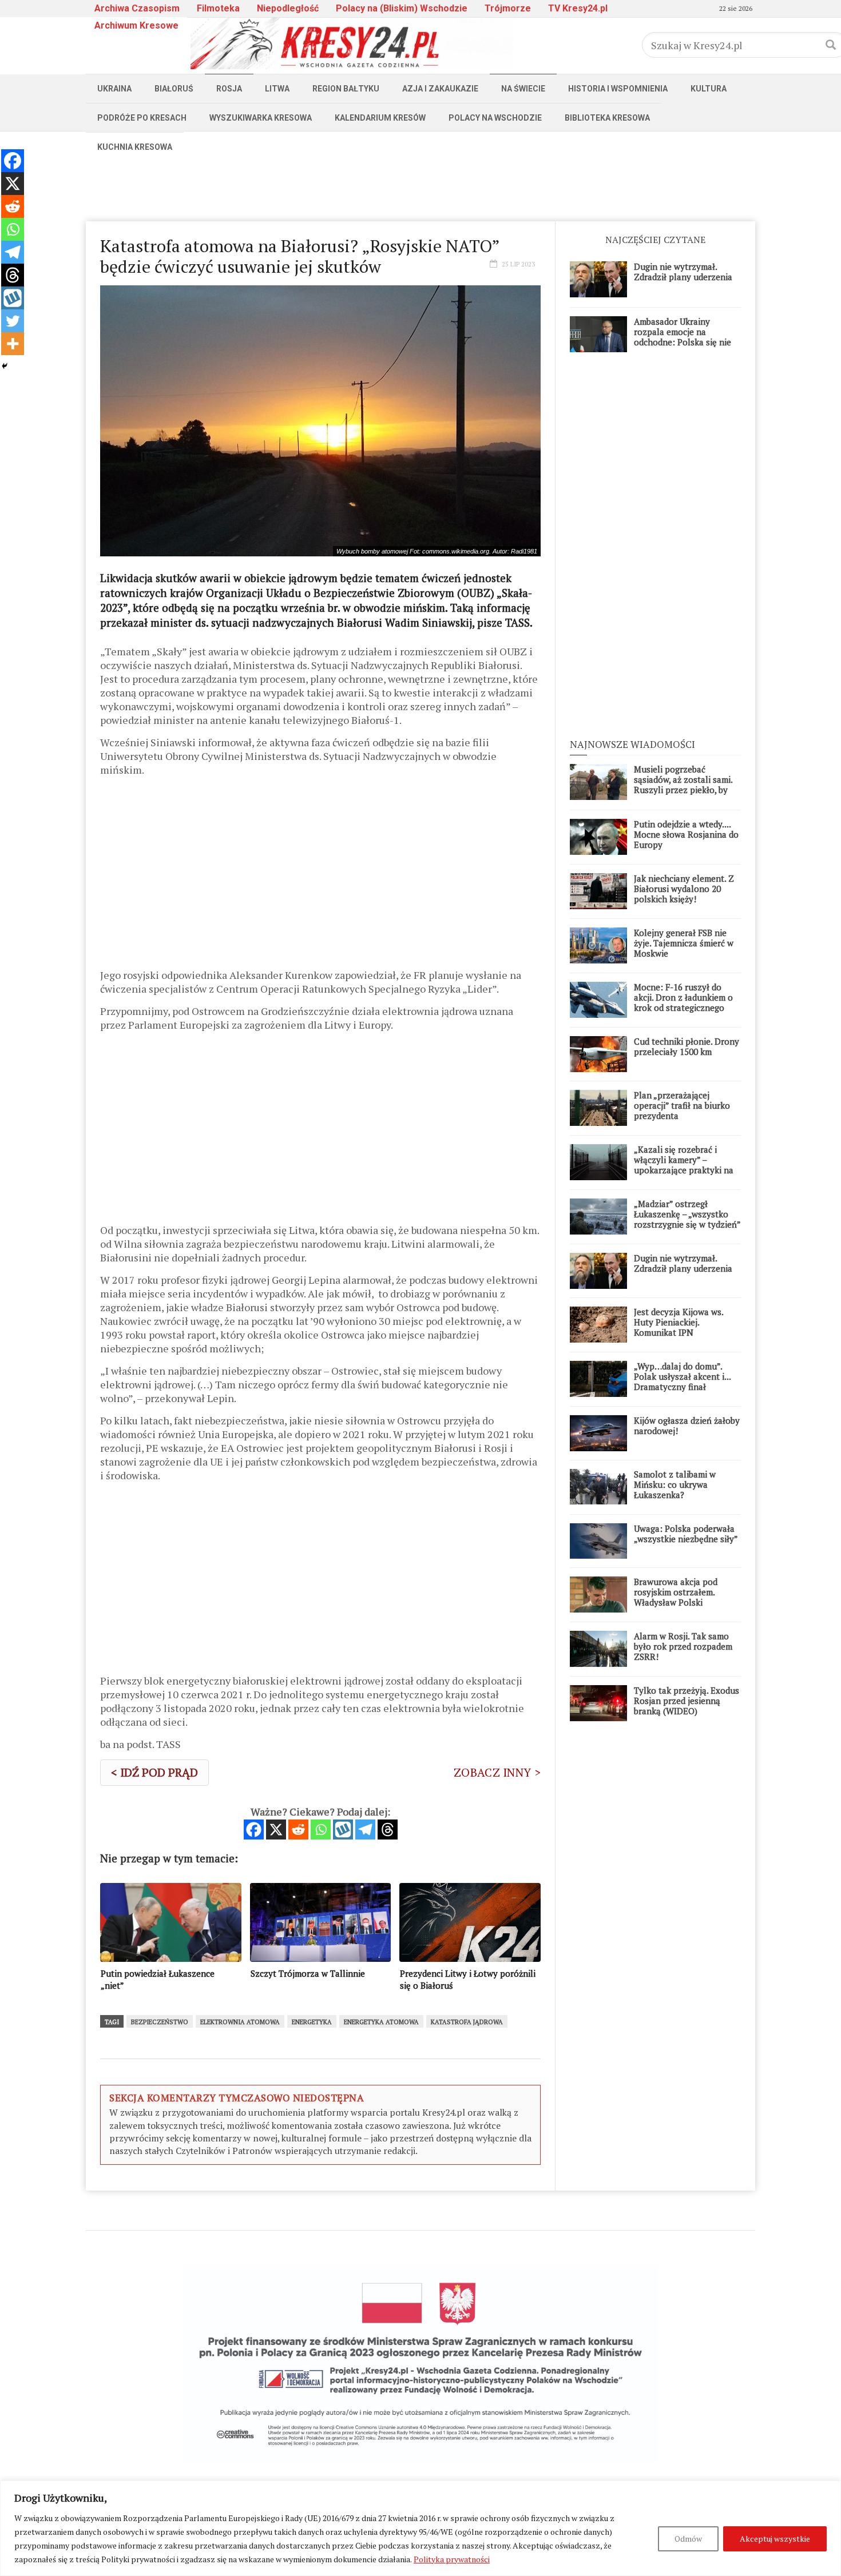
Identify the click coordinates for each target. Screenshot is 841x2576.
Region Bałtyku (346, 89)
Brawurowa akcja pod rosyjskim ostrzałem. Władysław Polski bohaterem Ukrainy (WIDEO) (676, 1602)
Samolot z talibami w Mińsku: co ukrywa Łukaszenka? (675, 1484)
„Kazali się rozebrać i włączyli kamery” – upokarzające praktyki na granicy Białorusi (684, 1165)
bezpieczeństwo (160, 2022)
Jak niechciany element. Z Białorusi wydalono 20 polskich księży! (684, 889)
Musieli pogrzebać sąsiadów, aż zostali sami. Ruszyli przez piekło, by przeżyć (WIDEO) (683, 785)
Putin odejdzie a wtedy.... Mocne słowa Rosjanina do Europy (686, 834)
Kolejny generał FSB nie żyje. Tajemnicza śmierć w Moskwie (684, 943)
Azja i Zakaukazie (440, 89)
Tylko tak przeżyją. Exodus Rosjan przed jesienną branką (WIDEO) (687, 1701)
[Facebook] (254, 1830)
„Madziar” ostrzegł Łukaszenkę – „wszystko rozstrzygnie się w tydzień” (687, 1214)
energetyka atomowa (381, 2022)
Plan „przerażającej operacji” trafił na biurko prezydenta (682, 1105)
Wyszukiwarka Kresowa (261, 118)
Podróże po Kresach (142, 118)
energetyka (312, 2022)
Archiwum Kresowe (136, 25)
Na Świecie (523, 89)
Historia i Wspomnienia (618, 89)
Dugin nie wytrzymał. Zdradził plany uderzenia (683, 272)
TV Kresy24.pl (578, 8)
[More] (13, 344)
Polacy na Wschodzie (495, 118)
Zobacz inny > (497, 1772)
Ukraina (114, 89)
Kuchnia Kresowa (135, 147)
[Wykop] (343, 1830)
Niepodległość (288, 8)
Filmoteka (218, 8)
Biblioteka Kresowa (607, 118)
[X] (276, 1830)
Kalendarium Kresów (380, 118)
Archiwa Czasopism (137, 8)
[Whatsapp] (321, 1830)
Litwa (277, 89)
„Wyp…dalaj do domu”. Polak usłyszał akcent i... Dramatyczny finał (682, 1376)
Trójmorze (508, 8)
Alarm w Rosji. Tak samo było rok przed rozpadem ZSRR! (683, 1646)
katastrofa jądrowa (467, 2022)
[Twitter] (13, 321)
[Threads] (388, 1830)
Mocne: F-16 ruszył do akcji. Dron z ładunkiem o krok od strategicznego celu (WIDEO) (683, 1002)
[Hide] (5, 366)
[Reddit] (298, 1830)
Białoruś (174, 89)
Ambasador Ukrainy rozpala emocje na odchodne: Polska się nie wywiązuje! (683, 337)
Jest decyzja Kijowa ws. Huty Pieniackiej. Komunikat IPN (679, 1322)
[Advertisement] (420, 187)
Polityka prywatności (452, 2559)
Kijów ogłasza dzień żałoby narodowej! (687, 1426)
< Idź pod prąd (154, 1772)
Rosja (229, 89)
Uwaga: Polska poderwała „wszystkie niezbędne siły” (686, 1534)
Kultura (709, 89)
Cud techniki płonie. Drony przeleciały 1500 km (687, 1046)
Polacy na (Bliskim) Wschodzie (402, 8)
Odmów (688, 2539)
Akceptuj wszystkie (775, 2539)
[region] (420, 2528)
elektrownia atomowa (240, 2022)
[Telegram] (365, 1830)
